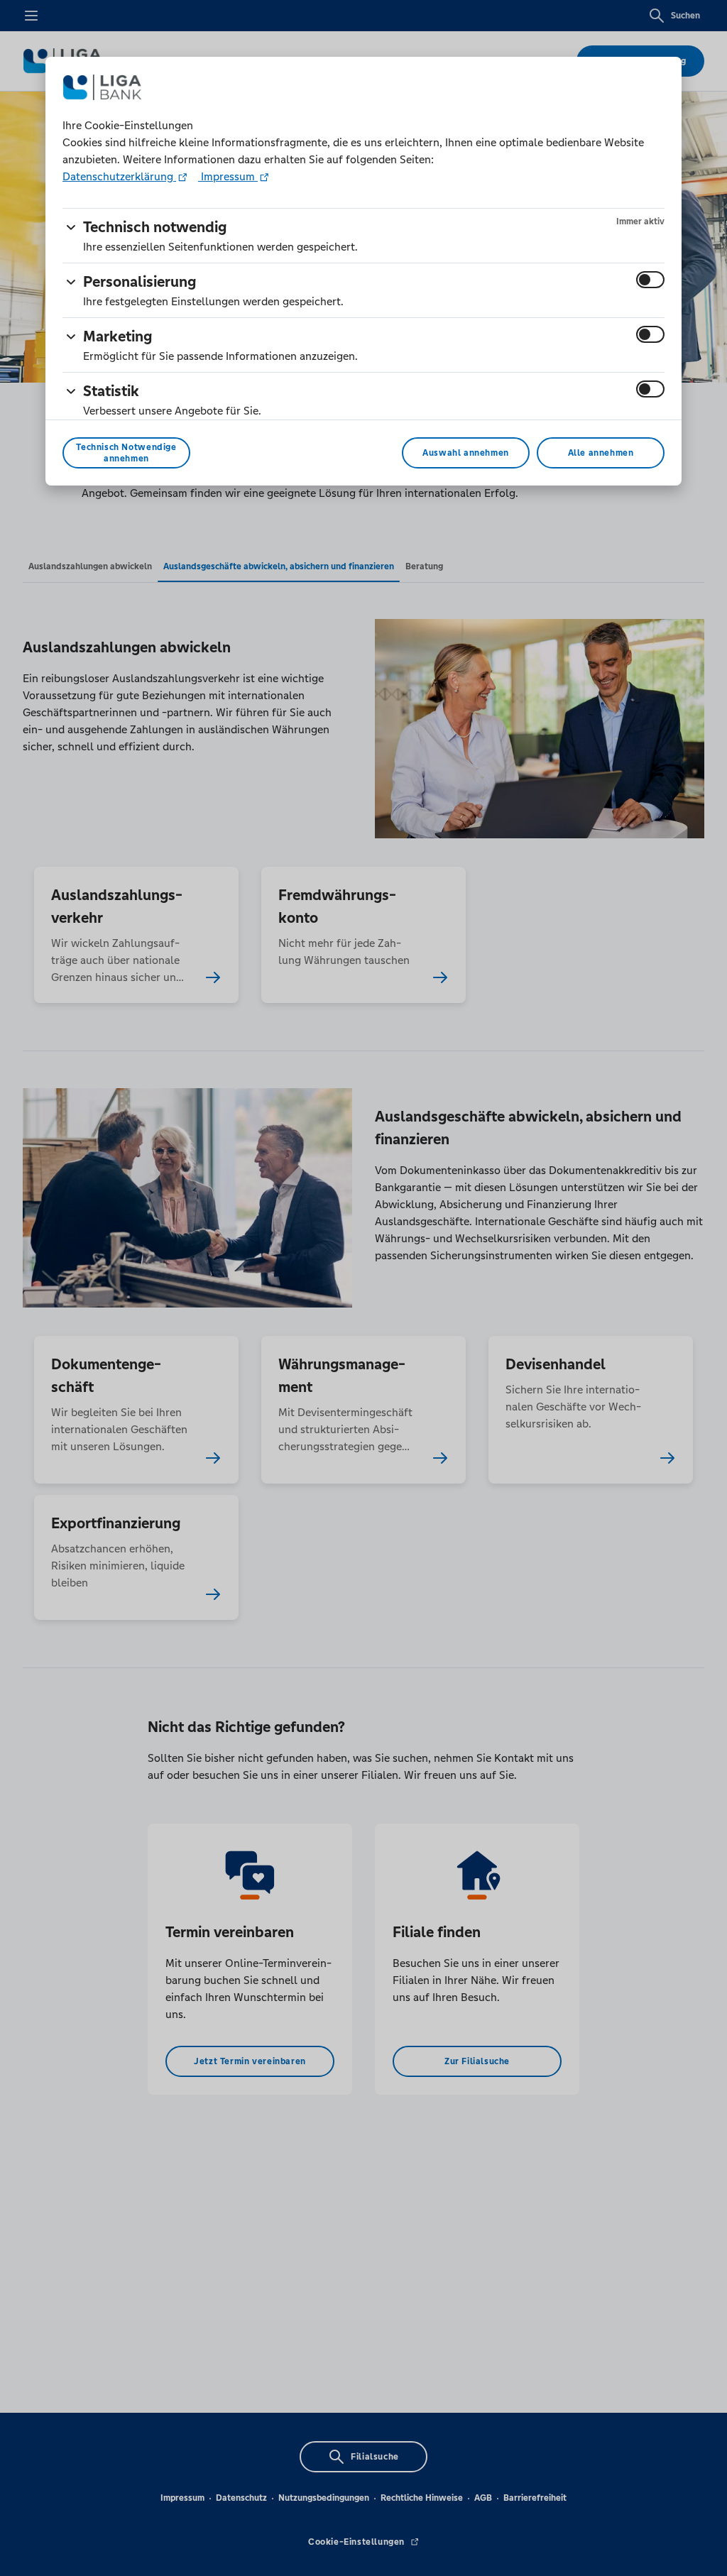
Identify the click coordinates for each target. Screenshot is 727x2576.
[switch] (650, 280)
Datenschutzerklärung (119, 176)
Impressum (228, 176)
